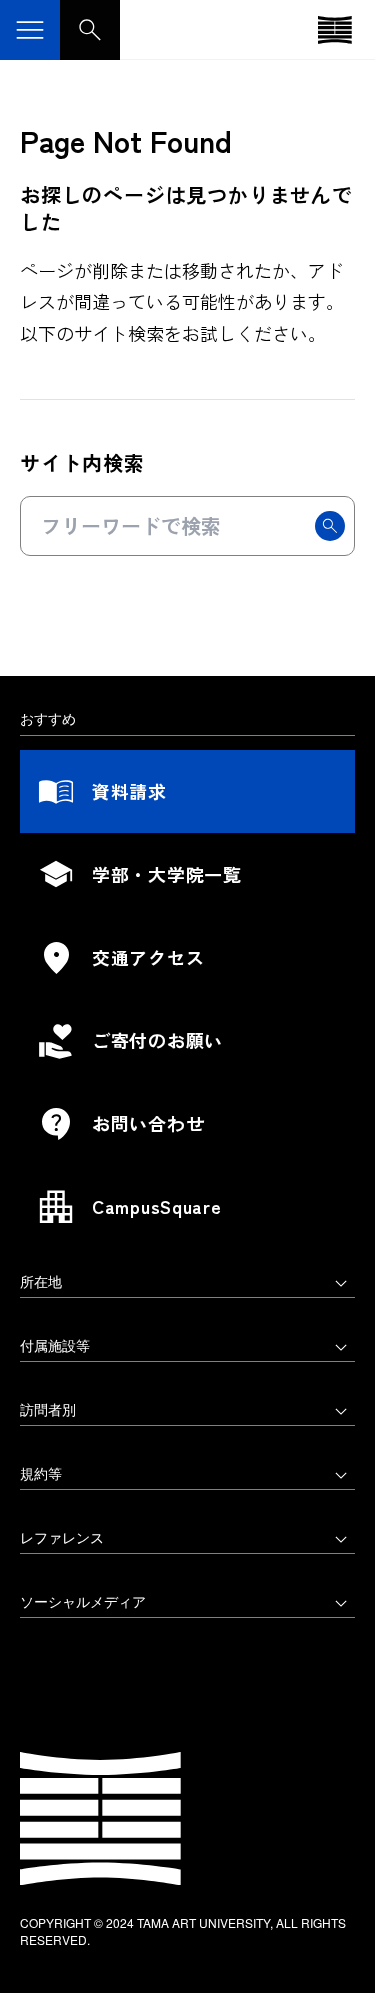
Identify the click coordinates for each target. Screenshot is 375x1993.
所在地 (41, 1281)
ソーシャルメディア (83, 1601)
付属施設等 (55, 1345)
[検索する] (330, 526)
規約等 (41, 1473)
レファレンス (62, 1537)
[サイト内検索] (90, 30)
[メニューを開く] (30, 30)
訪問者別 (48, 1409)
